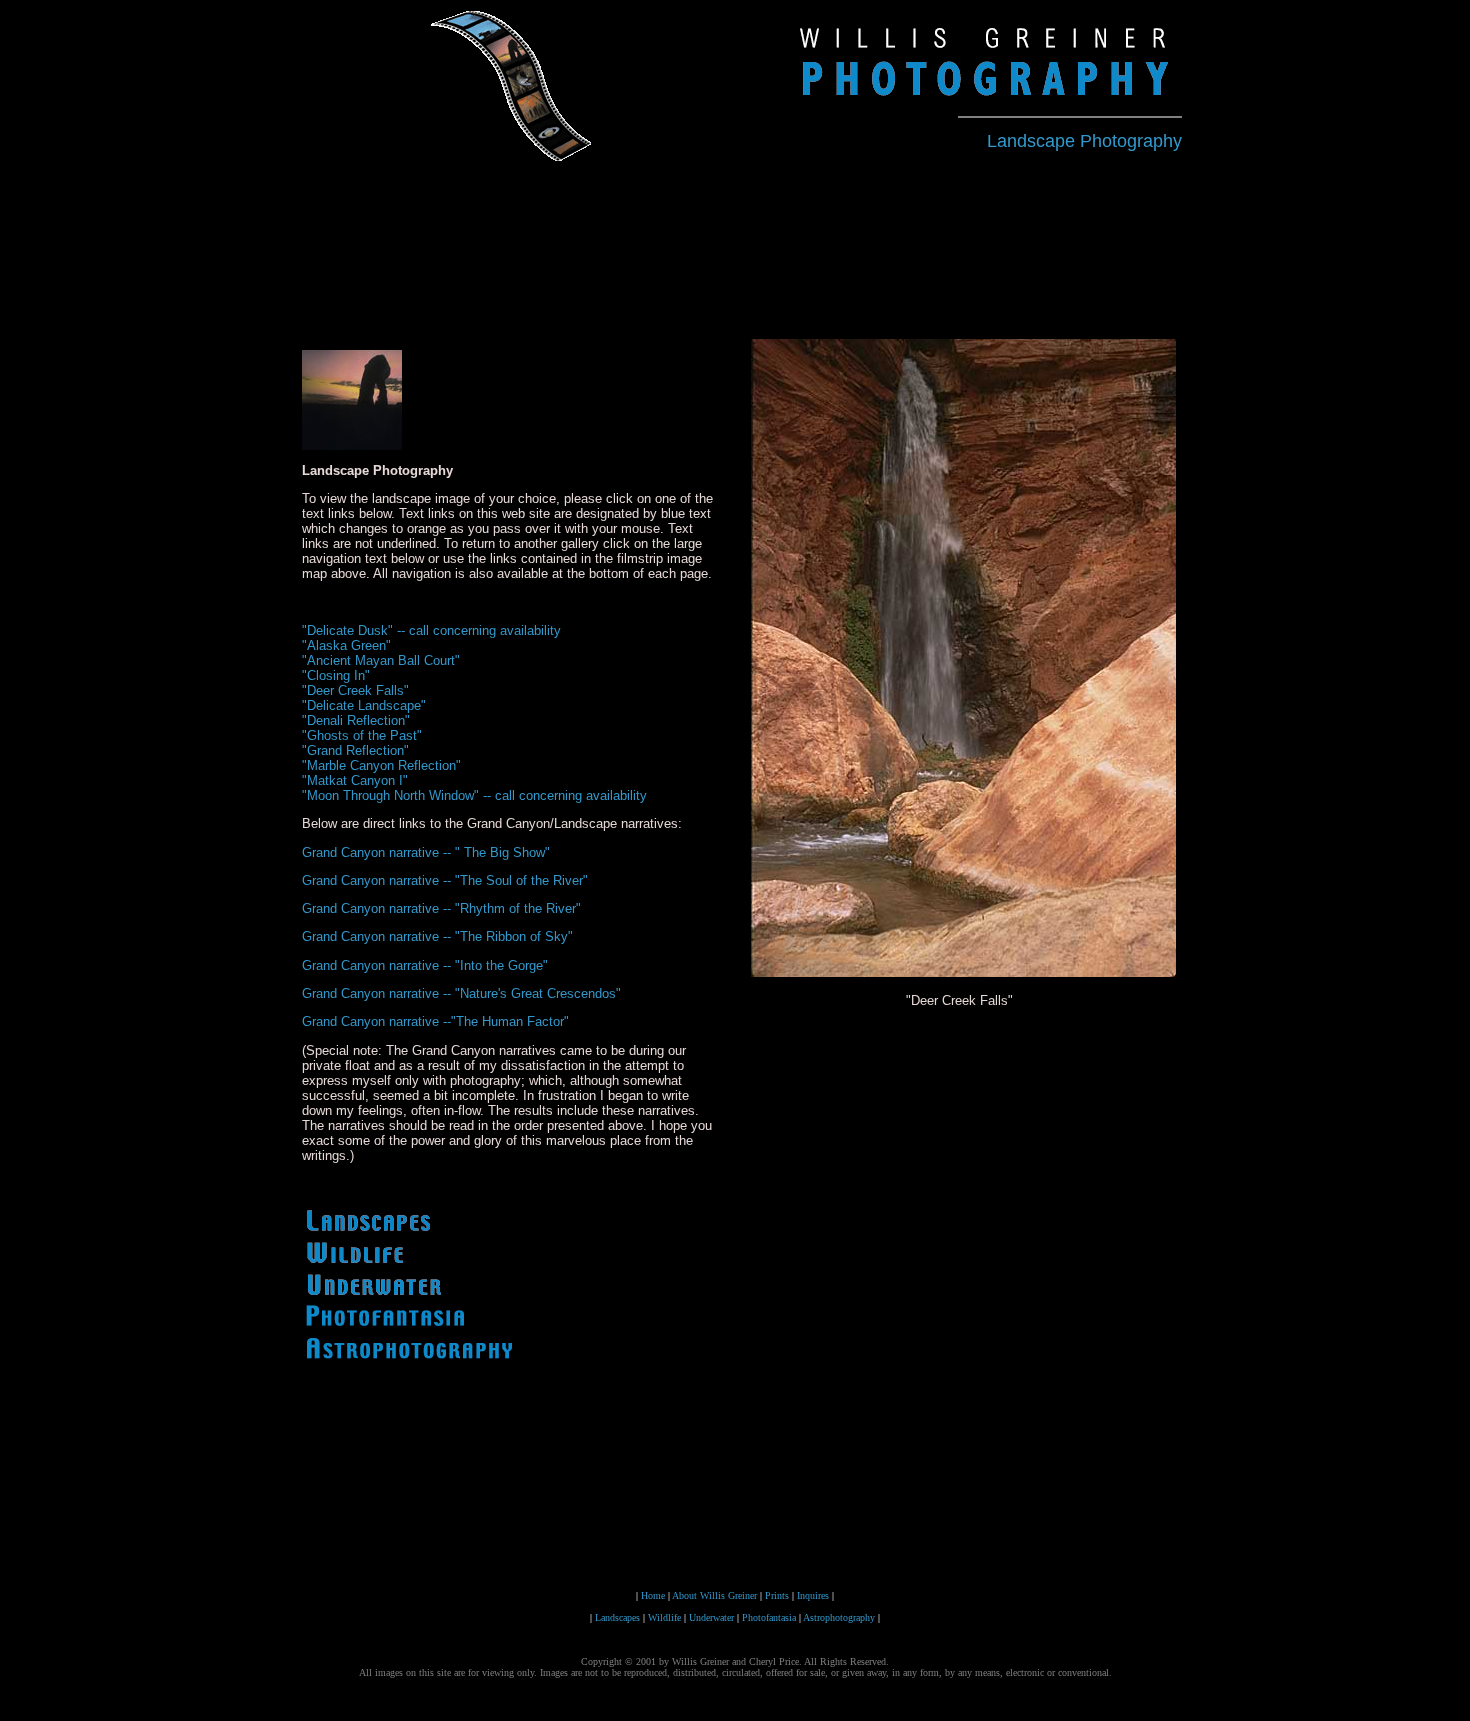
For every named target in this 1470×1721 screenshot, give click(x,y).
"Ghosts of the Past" (362, 735)
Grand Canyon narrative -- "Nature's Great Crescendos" (461, 993)
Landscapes (617, 1617)
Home (653, 1595)
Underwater (711, 1617)
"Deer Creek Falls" (355, 690)
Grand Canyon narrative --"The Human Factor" (435, 1021)
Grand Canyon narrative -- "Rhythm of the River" (441, 908)
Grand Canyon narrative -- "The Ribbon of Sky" (437, 936)
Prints (775, 1595)
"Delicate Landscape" (364, 705)
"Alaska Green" (346, 645)
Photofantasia (769, 1617)
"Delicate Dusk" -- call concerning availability (431, 630)
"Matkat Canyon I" (355, 780)
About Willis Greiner (713, 1595)
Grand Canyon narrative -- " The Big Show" (426, 852)
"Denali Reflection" (356, 720)
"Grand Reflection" (355, 750)
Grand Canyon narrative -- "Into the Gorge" (425, 965)
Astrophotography (839, 1617)
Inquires (811, 1595)
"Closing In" (336, 675)
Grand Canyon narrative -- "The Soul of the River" (445, 880)
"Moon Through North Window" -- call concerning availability (474, 795)
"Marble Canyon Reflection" (381, 765)
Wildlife (664, 1617)
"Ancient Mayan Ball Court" (381, 660)
